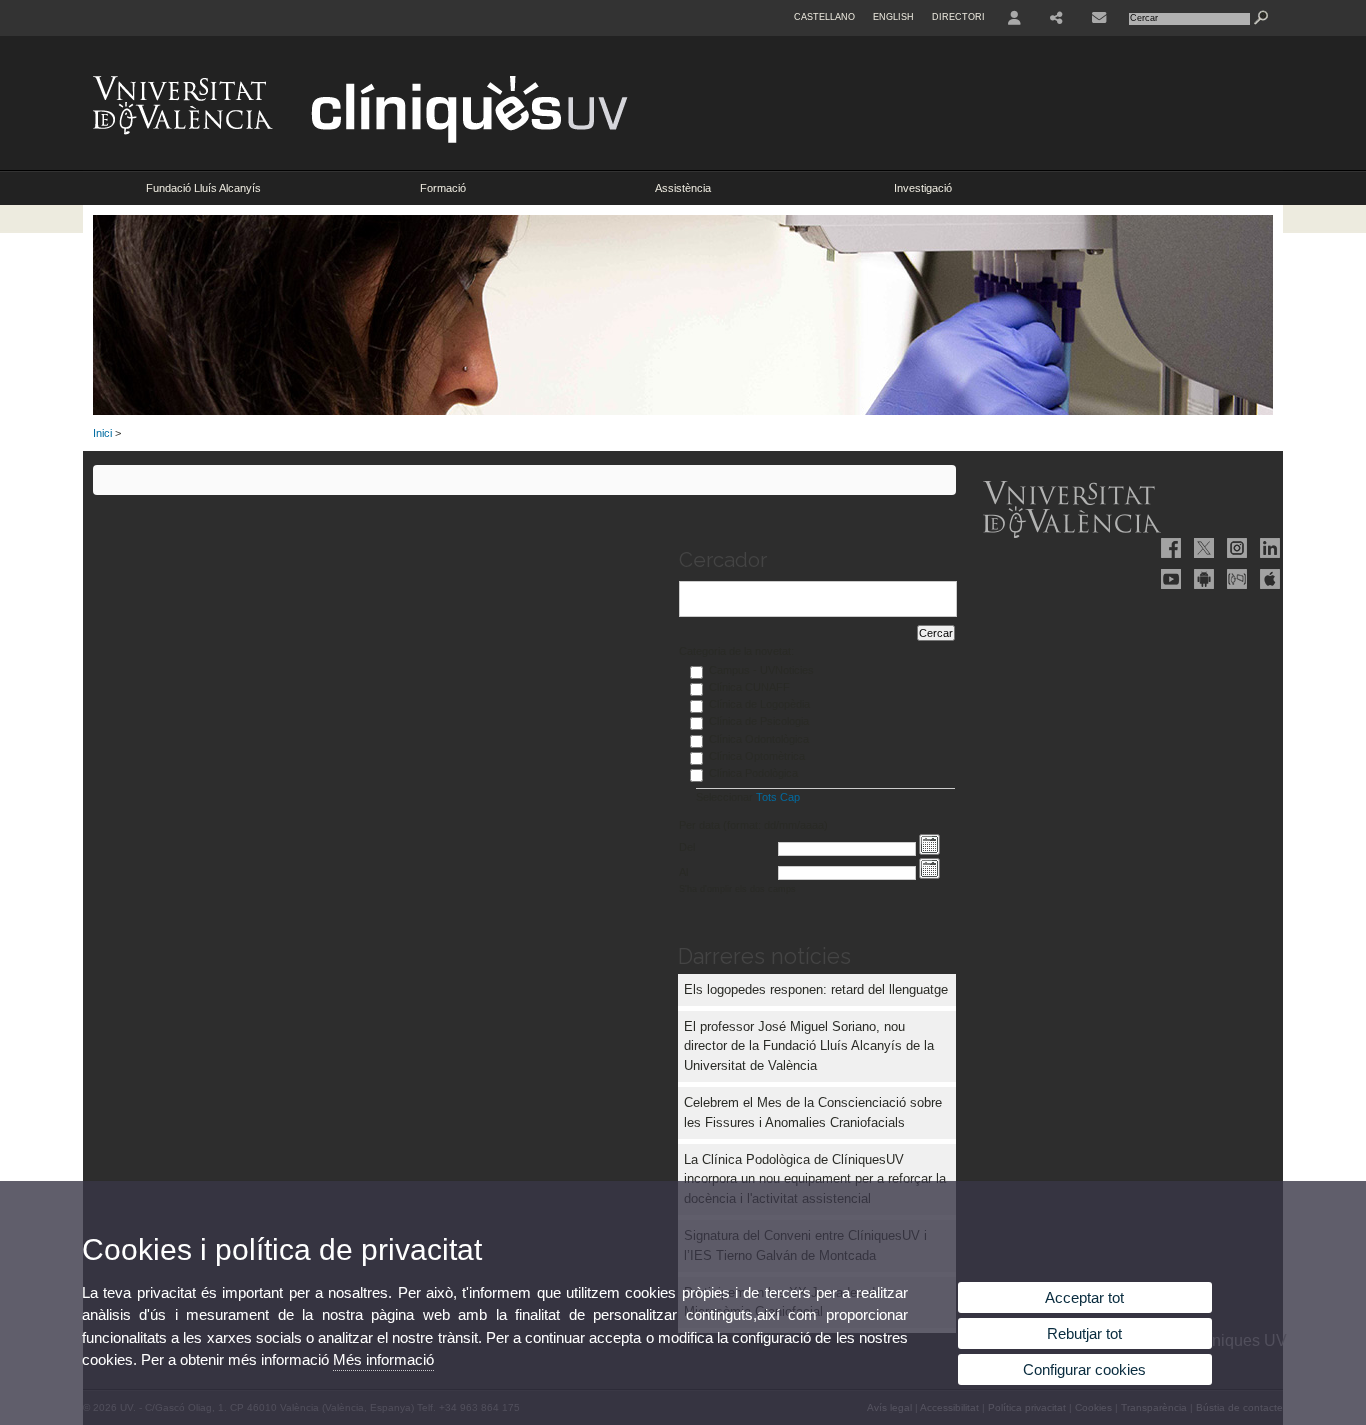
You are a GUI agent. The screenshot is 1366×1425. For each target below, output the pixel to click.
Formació (443, 188)
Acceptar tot (1084, 1297)
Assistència (683, 188)
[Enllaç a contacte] (1099, 18)
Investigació (923, 188)
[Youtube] (1169, 579)
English (893, 17)
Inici (102, 433)
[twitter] (1202, 548)
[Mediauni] (1235, 579)
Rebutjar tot (1084, 1333)
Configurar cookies (1084, 1369)
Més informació (383, 1359)
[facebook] (1169, 548)
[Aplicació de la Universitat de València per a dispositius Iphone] (1268, 579)
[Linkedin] (1268, 548)
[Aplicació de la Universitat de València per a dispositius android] (1202, 579)
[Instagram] (1235, 548)
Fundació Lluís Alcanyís (203, 188)
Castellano (824, 17)
